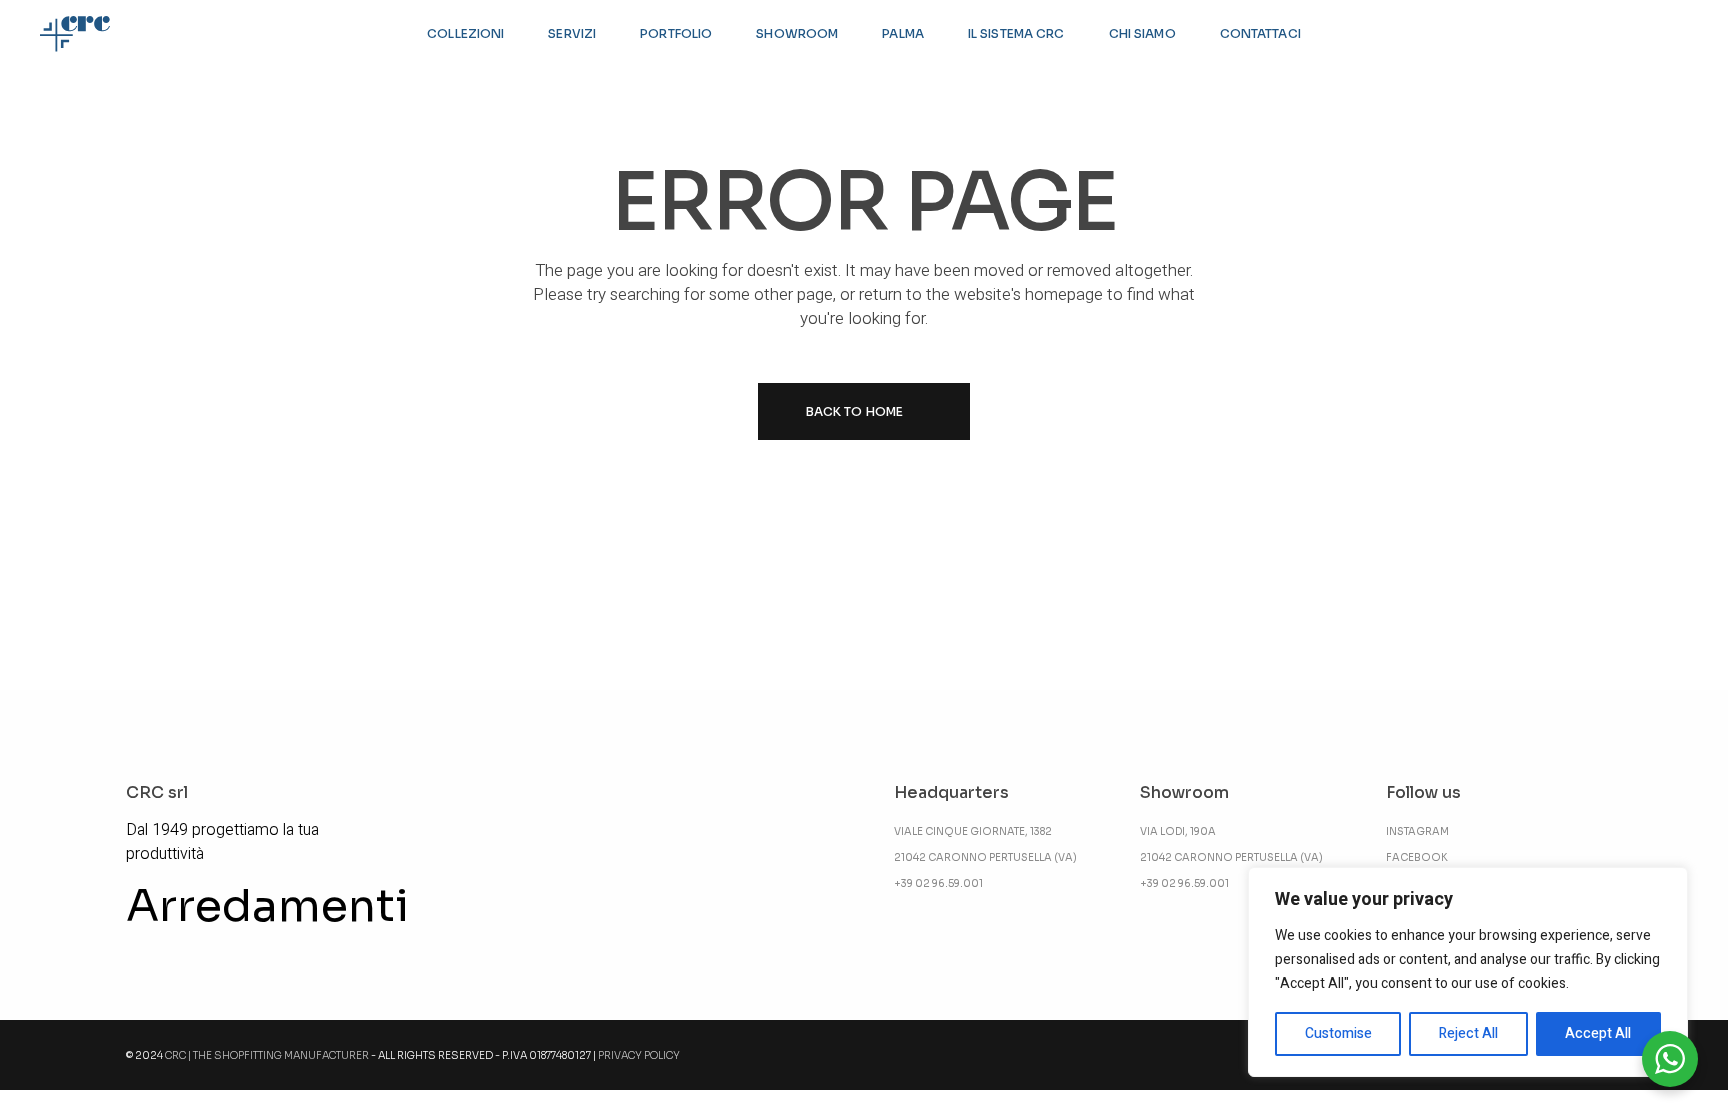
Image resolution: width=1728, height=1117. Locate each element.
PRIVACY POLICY (639, 1055)
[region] (1468, 972)
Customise (1338, 1033)
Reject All (1468, 1033)
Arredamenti (267, 906)
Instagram (1417, 831)
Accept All (1598, 1033)
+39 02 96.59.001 (938, 883)
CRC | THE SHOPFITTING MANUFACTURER (267, 1055)
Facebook (1417, 857)
